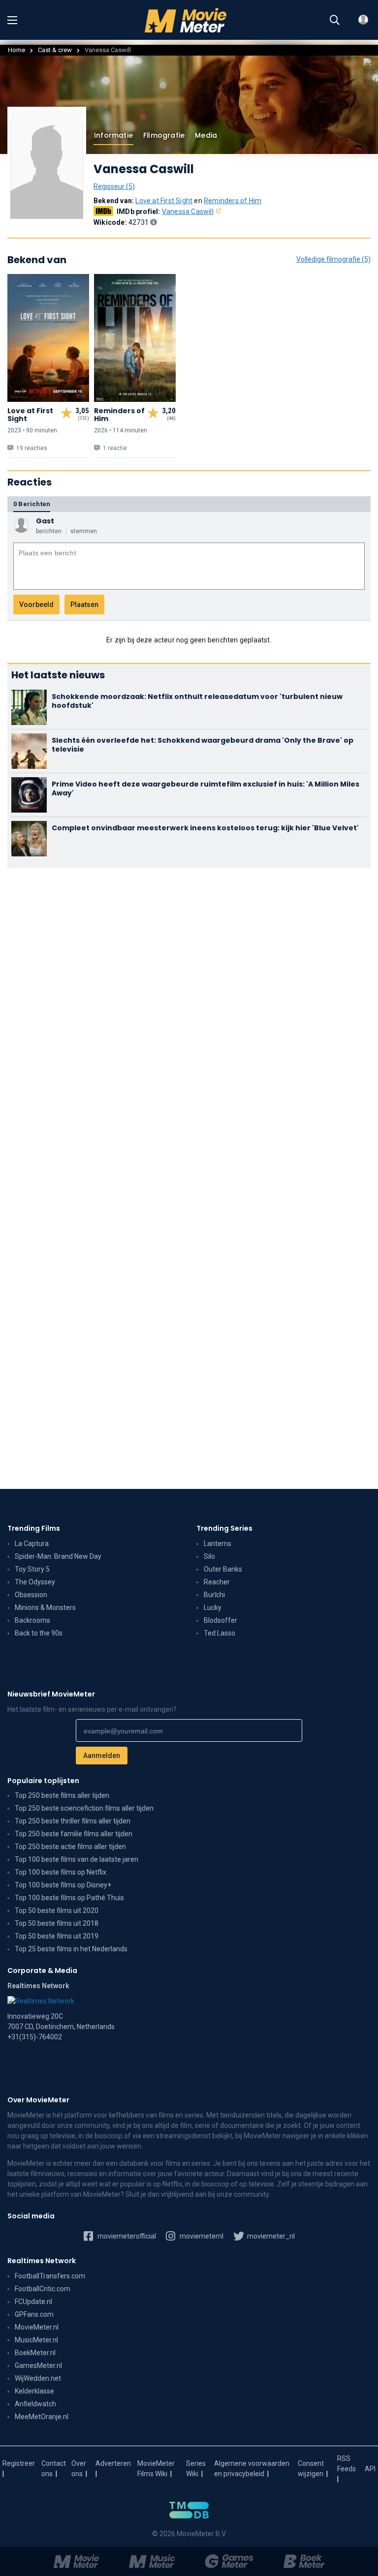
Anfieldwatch (35, 2404)
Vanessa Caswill (188, 212)
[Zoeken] (335, 20)
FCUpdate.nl (33, 2302)
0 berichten (32, 504)
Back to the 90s (39, 1633)
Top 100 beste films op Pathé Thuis (69, 1898)
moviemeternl (201, 2236)
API (370, 2469)
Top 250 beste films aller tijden (62, 1795)
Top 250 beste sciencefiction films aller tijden (84, 1808)
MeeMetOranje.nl (42, 2417)
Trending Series (224, 1528)
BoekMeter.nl (35, 2353)
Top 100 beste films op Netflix (61, 1872)
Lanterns (218, 1544)
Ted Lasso (220, 1633)
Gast (45, 521)
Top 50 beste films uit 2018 (57, 1923)
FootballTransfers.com (50, 2276)
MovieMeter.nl (37, 2327)
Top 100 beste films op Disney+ (63, 1885)
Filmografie (164, 135)
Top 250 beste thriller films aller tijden (73, 1821)
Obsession (31, 1595)
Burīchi (214, 1595)
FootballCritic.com (43, 2289)
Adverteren (113, 2463)
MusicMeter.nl (36, 2340)
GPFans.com (34, 2314)
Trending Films (34, 1528)
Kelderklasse (34, 2391)
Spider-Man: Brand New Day (58, 1556)
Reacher (217, 1582)
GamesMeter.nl (38, 2365)
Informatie (113, 135)
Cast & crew (55, 50)
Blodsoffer (220, 1620)
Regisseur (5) (114, 186)
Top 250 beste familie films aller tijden (74, 1834)
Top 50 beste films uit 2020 (57, 1910)
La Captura (32, 1544)
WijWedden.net (38, 2378)
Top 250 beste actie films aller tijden (70, 1847)
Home (16, 50)
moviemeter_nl (270, 2236)
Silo (209, 1556)
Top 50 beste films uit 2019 (57, 1936)
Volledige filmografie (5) (333, 259)
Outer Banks (223, 1569)
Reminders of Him (233, 201)
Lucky (213, 1607)
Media (206, 135)
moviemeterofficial (126, 2236)
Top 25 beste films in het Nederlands (71, 1949)
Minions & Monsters (45, 1607)
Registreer (19, 2463)
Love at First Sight (164, 201)
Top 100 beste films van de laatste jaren (77, 1859)
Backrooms (32, 1620)
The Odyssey (35, 1582)
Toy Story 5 (32, 1569)
